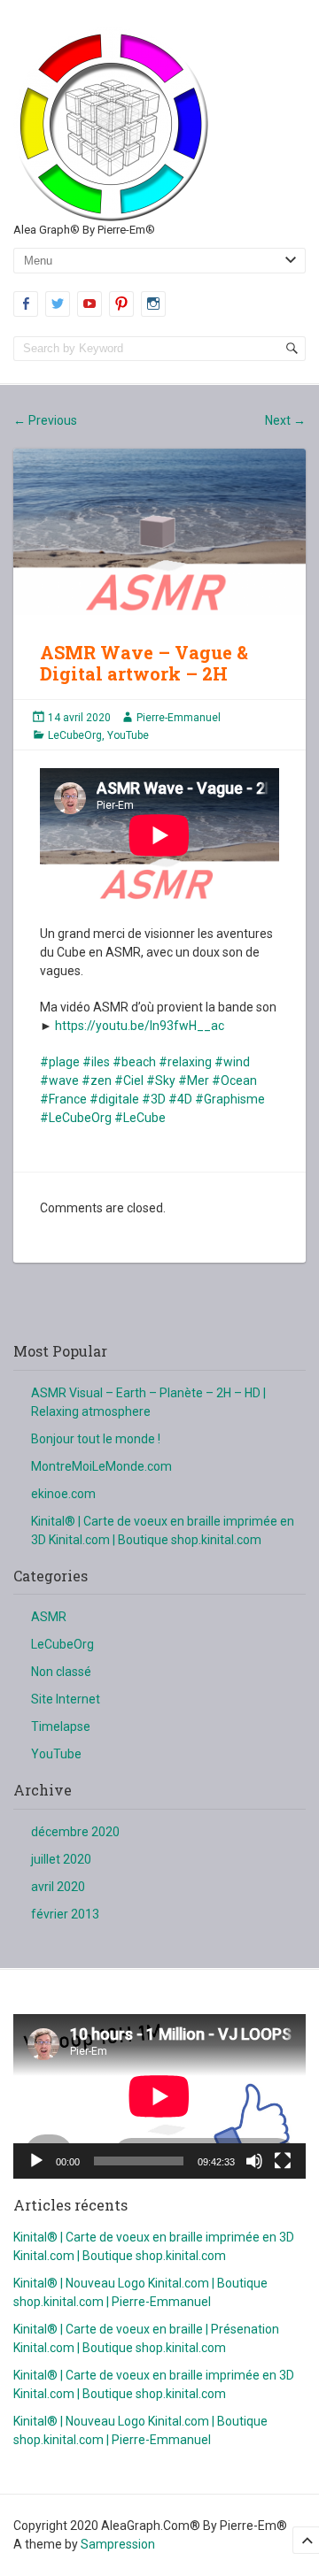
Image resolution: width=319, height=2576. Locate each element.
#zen (97, 1080)
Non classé (61, 1672)
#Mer (194, 1080)
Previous (45, 420)
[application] (159, 2096)
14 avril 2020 (79, 718)
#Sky (161, 1080)
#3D (154, 1099)
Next (285, 420)
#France (63, 1099)
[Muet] (254, 2161)
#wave (59, 1080)
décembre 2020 (75, 1832)
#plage (60, 1062)
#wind (232, 1062)
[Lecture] (36, 2161)
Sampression (118, 2544)
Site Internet (66, 1699)
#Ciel (129, 1080)
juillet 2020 (61, 1859)
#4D (180, 1099)
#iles (96, 1062)
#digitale (114, 1099)
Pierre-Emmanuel (179, 718)
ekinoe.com (63, 1494)
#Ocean (234, 1080)
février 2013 (65, 1914)
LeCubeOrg (75, 735)
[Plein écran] (283, 2161)
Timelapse (61, 1726)
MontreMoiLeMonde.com (101, 1466)
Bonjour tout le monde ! (96, 1439)
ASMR (49, 1617)
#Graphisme (230, 1099)
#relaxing (185, 1062)
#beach (134, 1062)
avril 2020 (58, 1887)
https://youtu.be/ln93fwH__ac (140, 1026)
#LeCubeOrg (76, 1118)
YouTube (128, 735)
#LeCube (140, 1118)
